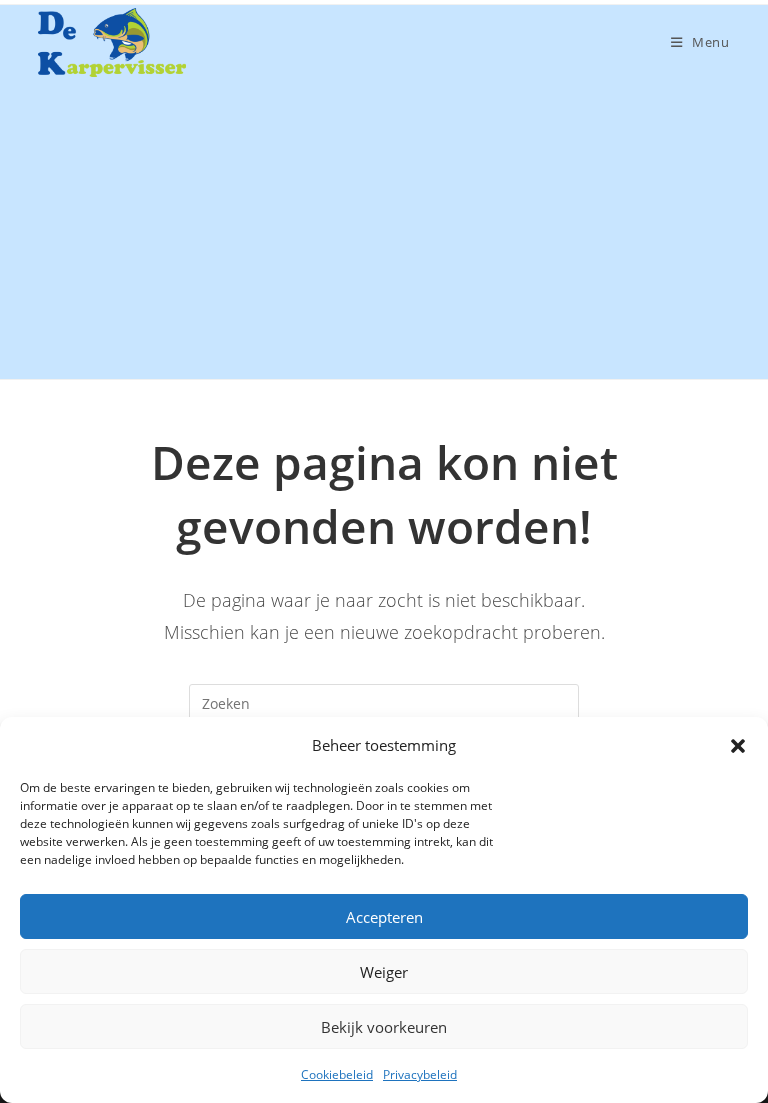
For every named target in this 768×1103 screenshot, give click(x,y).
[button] (738, 746)
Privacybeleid (420, 1074)
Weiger (384, 972)
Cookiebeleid (337, 1074)
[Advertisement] (384, 229)
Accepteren (384, 917)
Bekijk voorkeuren (384, 1027)
